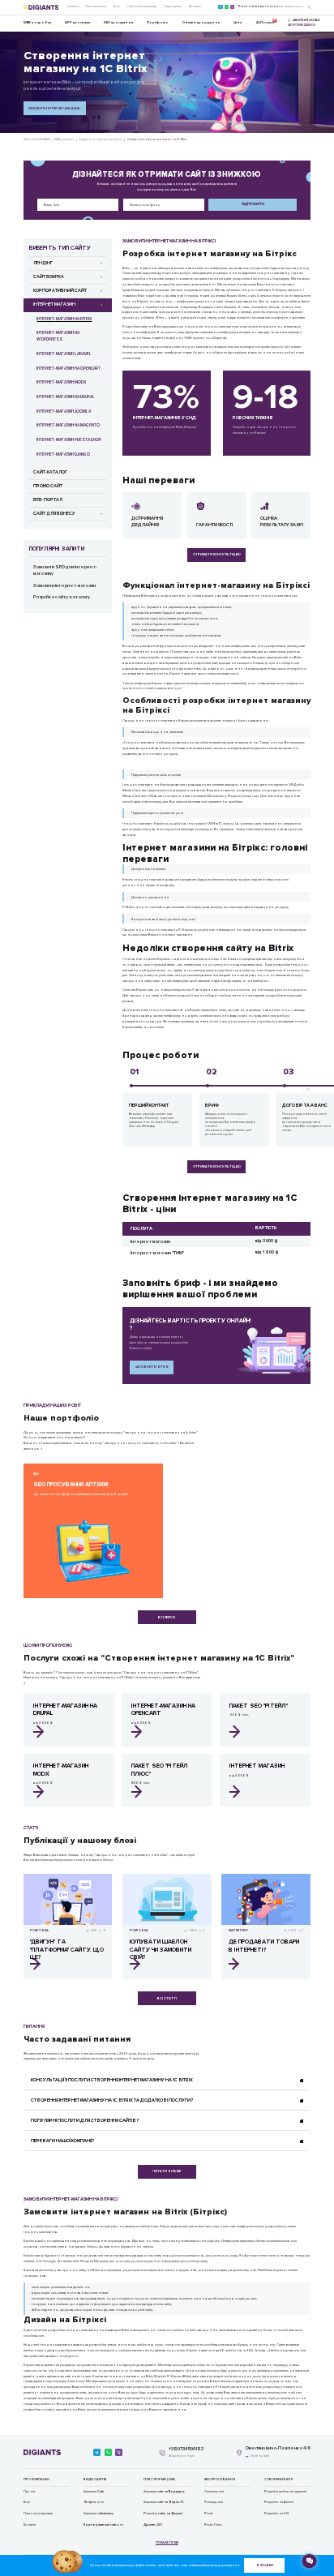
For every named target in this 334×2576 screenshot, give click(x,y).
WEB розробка (37, 22)
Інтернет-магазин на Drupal (66, 397)
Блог (117, 6)
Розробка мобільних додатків (285, 2492)
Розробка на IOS (276, 2514)
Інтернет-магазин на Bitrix (64, 319)
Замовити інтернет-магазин (54, 108)
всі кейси (167, 1617)
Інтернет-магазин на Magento (68, 425)
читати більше (167, 2171)
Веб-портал (48, 500)
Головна (73, 6)
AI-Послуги (265, 21)
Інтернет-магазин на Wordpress (58, 336)
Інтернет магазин (54, 304)
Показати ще (167, 2543)
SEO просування (118, 22)
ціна (103, 2525)
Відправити (253, 204)
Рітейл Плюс (213, 2525)
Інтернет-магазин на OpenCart (69, 369)
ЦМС (153, 2525)
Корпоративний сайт (60, 291)
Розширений (214, 2502)
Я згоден (265, 2565)
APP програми (77, 22)
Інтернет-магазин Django (63, 454)
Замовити (94, 2492)
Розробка (163, 2514)
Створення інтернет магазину (101, 139)
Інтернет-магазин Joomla (64, 411)
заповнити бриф (152, 1367)
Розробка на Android (279, 2502)
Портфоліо (158, 22)
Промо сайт (48, 486)
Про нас (30, 2492)
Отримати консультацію (217, 554)
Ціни (238, 22)
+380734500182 (186, 2450)
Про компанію (96, 6)
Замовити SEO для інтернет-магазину (65, 571)
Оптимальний (214, 2492)
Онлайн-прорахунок (201, 22)
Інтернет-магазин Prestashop (69, 440)
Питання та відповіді (142, 6)
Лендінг (43, 263)
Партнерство (173, 6)
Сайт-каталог (50, 472)
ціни (94, 2502)
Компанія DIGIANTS (37, 139)
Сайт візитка (49, 277)
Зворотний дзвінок (302, 25)
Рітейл (209, 2514)
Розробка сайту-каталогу (62, 597)
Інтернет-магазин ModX (61, 382)
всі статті (167, 1998)
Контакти (195, 6)
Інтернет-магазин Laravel (64, 354)
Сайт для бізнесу (54, 514)
